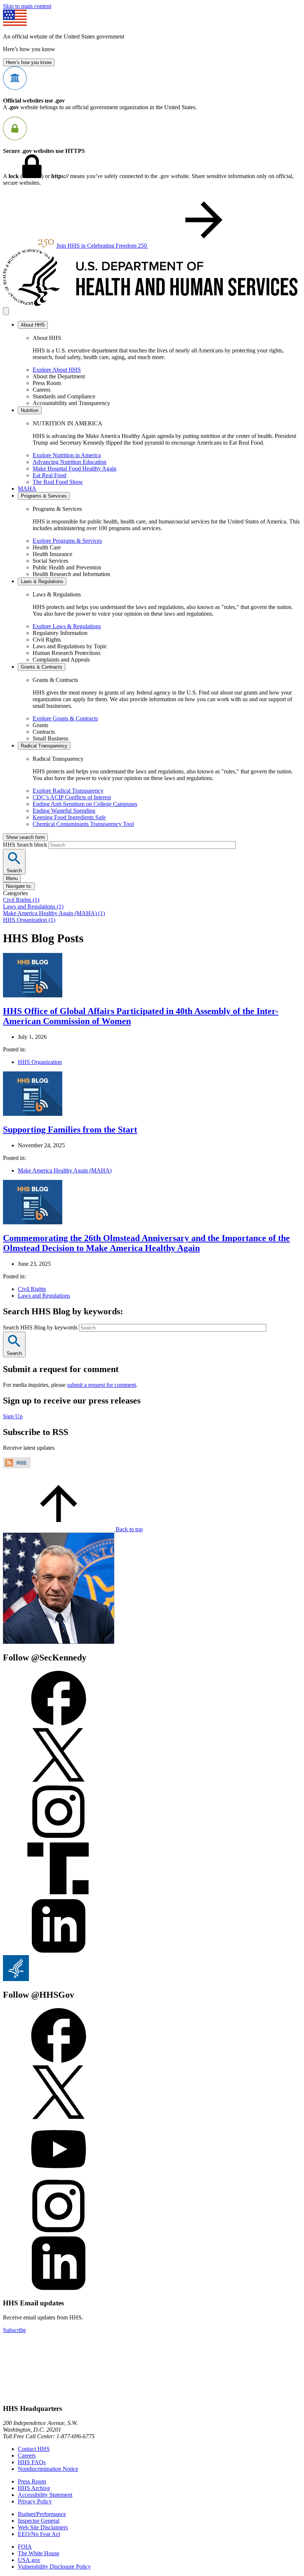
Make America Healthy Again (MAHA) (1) (54, 913)
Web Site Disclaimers (43, 2527)
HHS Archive (34, 2488)
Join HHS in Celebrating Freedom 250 (102, 246)
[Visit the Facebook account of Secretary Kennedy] (59, 1724)
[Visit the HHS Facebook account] (59, 2061)
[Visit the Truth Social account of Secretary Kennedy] (59, 1895)
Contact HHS (34, 2449)
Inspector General (39, 2521)
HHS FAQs (32, 2462)
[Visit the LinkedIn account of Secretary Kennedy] (59, 1952)
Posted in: (14, 1049)
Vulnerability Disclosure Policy (54, 2567)
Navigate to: (19, 886)
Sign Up (13, 1416)
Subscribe (14, 2330)
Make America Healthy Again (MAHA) (65, 1170)
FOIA (25, 2547)
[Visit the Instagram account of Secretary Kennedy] (59, 1838)
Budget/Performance (42, 2514)
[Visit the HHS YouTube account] (59, 2175)
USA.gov (29, 2560)
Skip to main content (27, 6)
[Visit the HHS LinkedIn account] (59, 2289)
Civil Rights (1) (21, 900)
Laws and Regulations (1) (33, 906)
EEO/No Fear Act (39, 2534)
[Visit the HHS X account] (59, 2118)
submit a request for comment (102, 1385)
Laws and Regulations (44, 1296)
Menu (12, 878)
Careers (27, 2455)
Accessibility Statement (45, 2495)
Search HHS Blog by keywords (41, 1327)
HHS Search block (26, 845)
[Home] (152, 304)
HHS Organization (40, 1062)
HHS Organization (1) (29, 920)
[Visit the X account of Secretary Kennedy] (59, 1781)
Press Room (32, 2481)
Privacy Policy (35, 2501)
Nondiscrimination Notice (48, 2469)
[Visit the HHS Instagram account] (59, 2232)
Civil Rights (32, 1289)
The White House (39, 2553)
